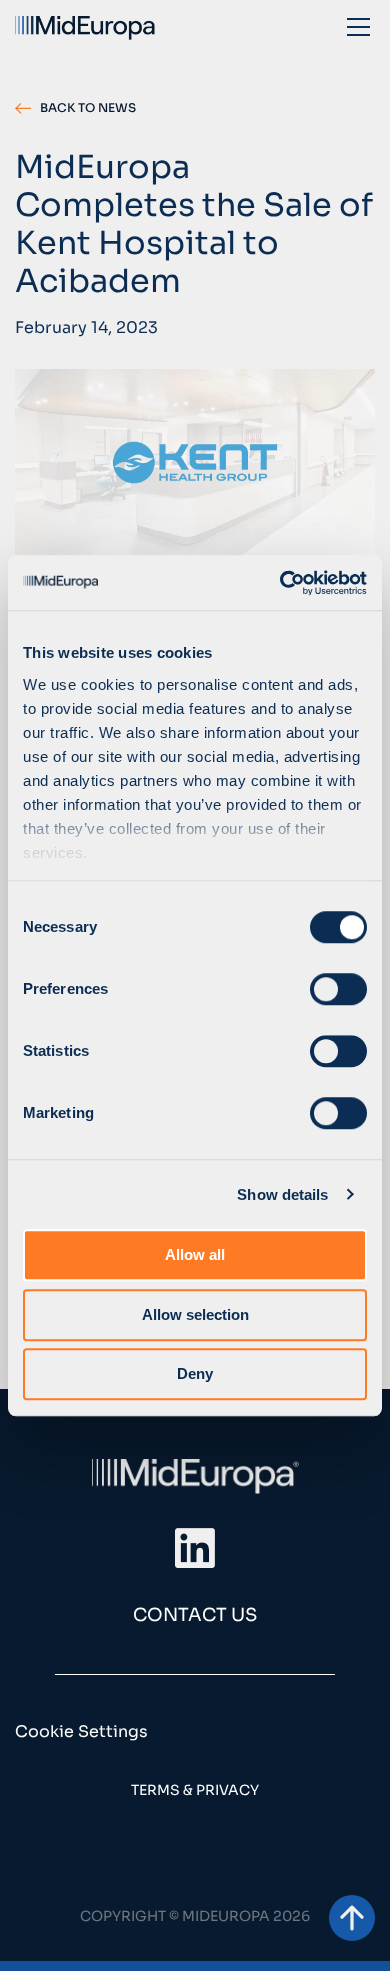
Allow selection (195, 1314)
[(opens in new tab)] (195, 1547)
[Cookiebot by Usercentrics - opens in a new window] (280, 583)
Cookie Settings (81, 1731)
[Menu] (358, 26)
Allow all (195, 1254)
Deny (195, 1373)
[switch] (338, 989)
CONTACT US (195, 1615)
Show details (282, 1194)
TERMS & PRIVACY (195, 1790)
